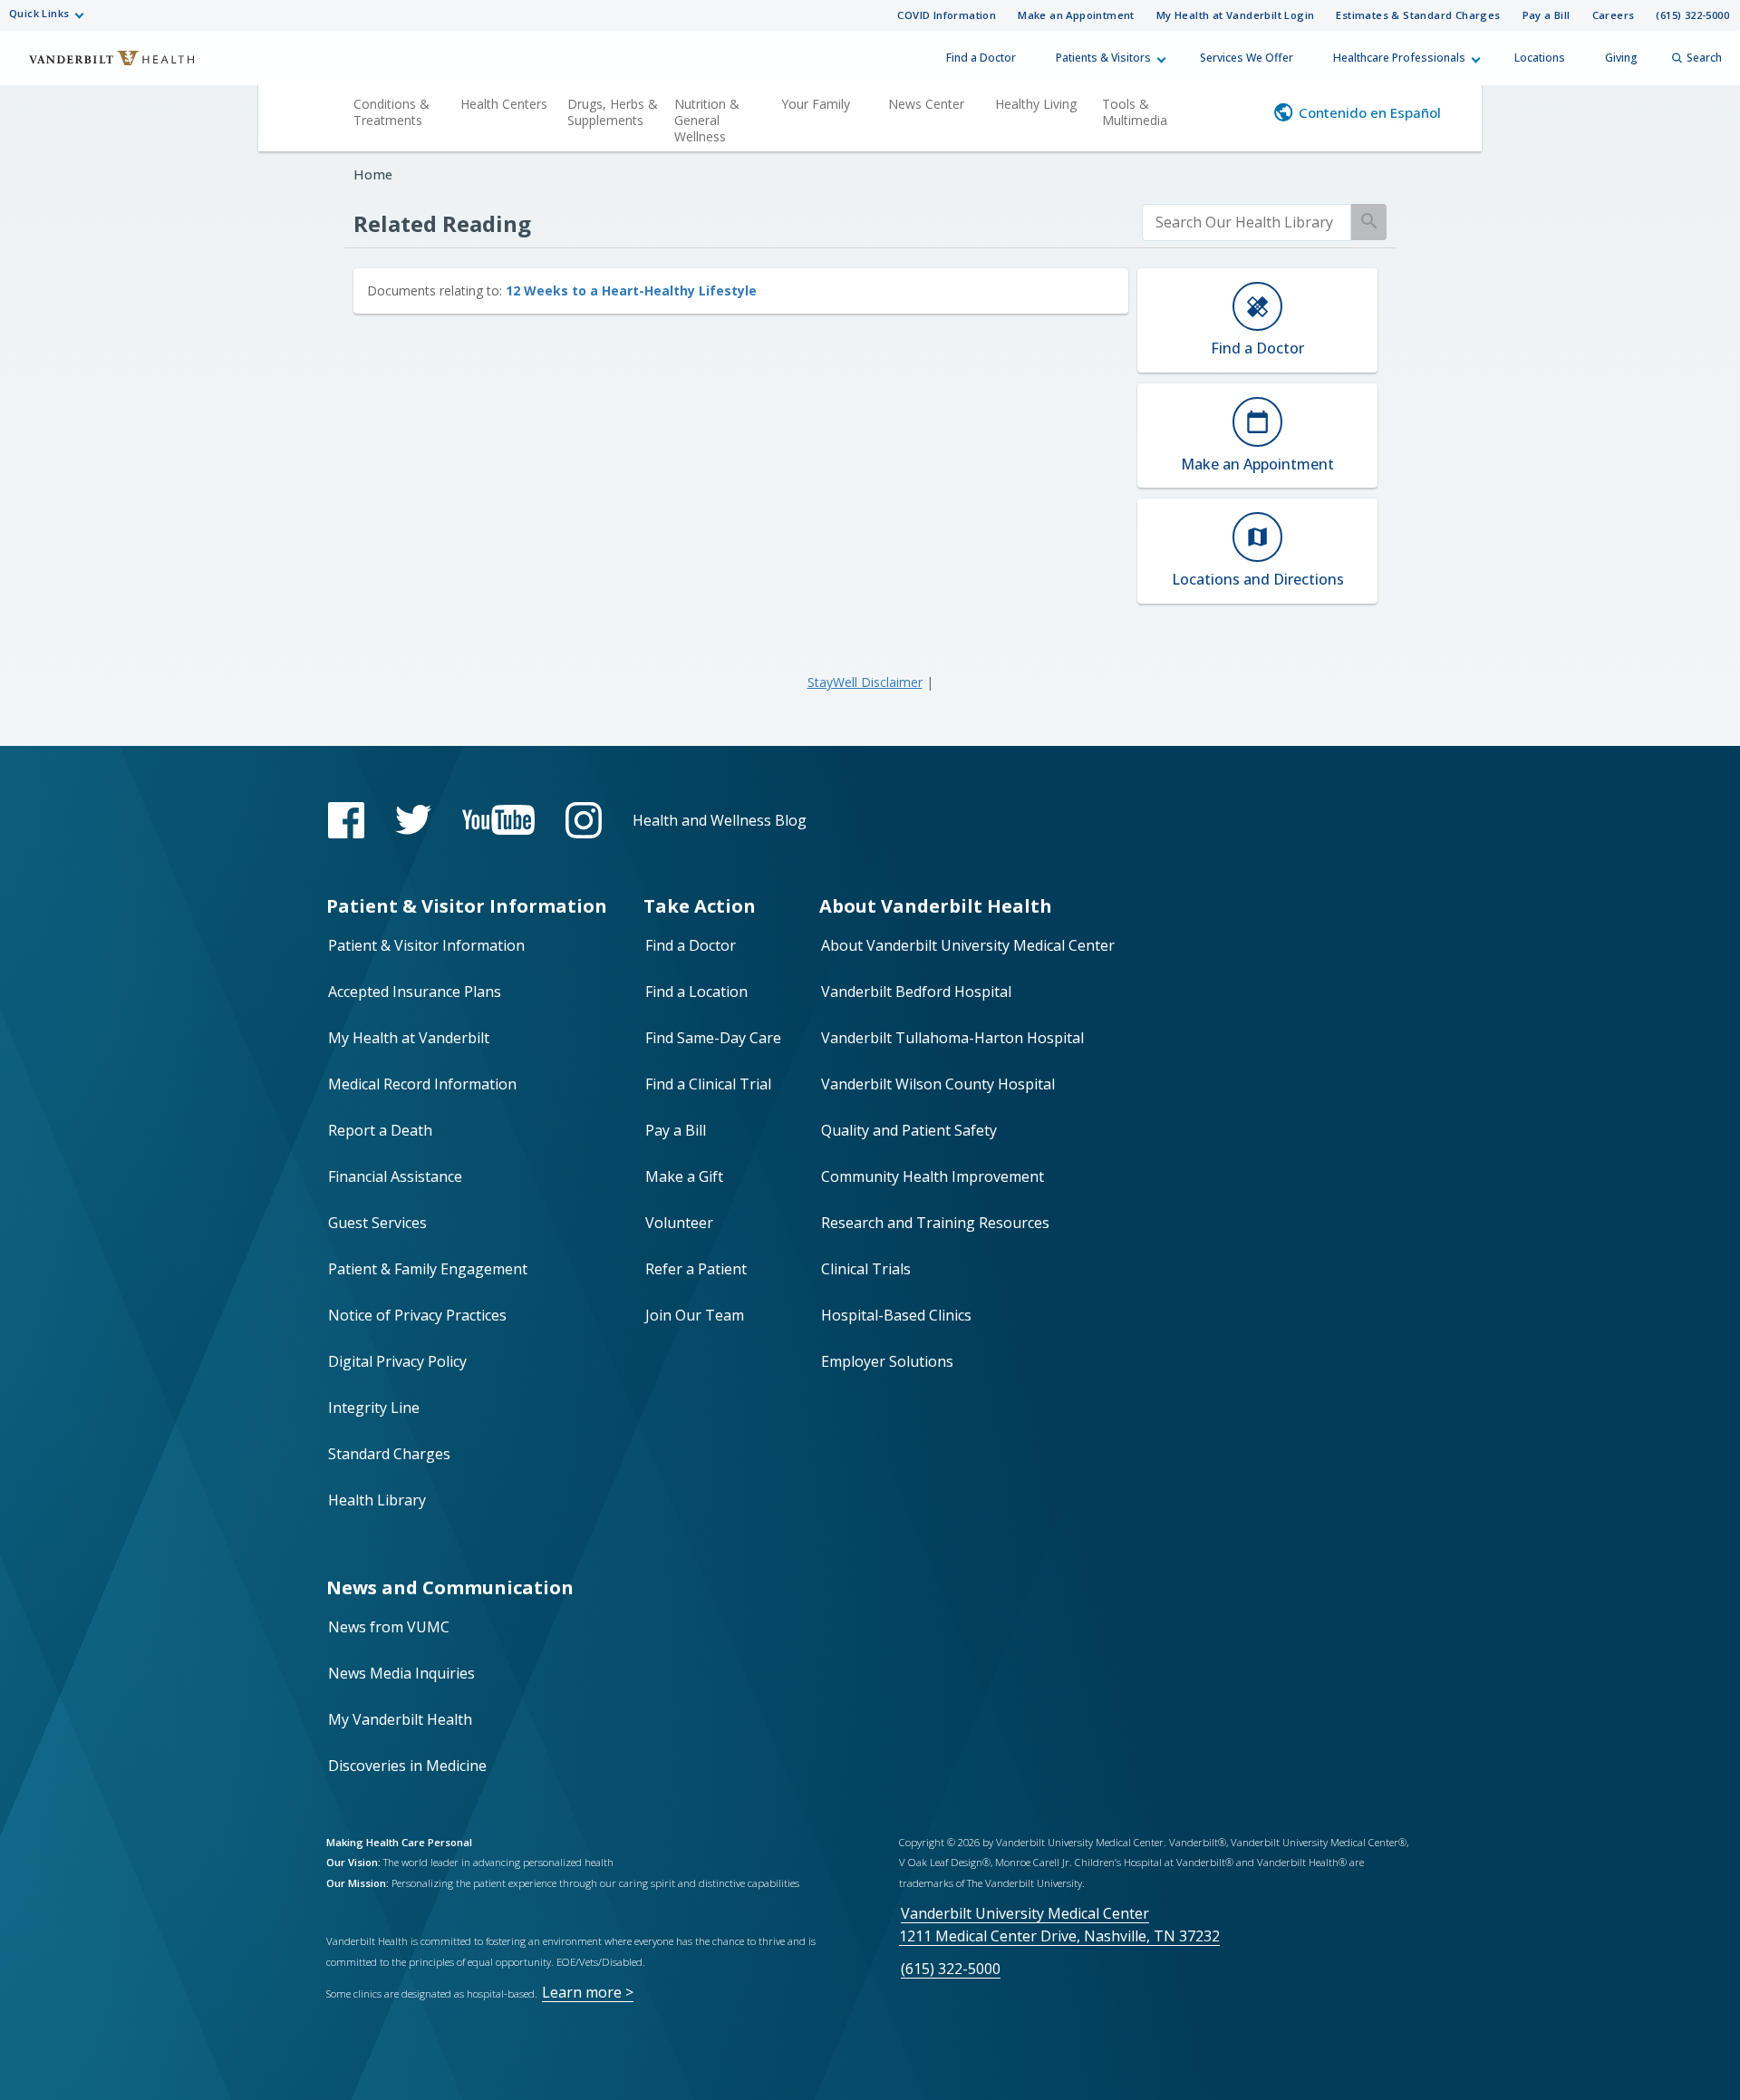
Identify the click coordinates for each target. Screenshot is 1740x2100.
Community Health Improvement (933, 1176)
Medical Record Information (422, 1084)
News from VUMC (389, 1627)
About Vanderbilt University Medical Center (968, 945)
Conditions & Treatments (391, 112)
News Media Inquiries (401, 1673)
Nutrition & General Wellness (707, 120)
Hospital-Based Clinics (896, 1315)
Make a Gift (684, 1176)
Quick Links (39, 13)
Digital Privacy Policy (397, 1361)
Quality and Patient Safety (909, 1130)
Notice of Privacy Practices (417, 1315)
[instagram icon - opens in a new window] (584, 820)
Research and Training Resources (935, 1223)
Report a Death (380, 1130)
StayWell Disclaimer (865, 682)
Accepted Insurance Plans (415, 992)
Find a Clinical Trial (708, 1084)
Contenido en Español (1370, 112)
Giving (1621, 58)
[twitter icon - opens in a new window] (413, 820)
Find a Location (696, 992)
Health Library (377, 1500)
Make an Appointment (1076, 15)
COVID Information (947, 15)
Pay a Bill (1547, 15)
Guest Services (377, 1223)
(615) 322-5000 (1692, 15)
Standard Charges (389, 1454)
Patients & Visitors (1103, 58)
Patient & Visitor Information (426, 945)
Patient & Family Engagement (428, 1269)
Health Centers (504, 104)
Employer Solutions (887, 1361)
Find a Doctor (981, 58)
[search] (1247, 223)
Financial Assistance (395, 1176)
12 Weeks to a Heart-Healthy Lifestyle (631, 290)
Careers (1614, 15)
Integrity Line (374, 1408)
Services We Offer (1247, 58)
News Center (926, 104)
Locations (1540, 58)
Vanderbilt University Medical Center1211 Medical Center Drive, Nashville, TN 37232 (1059, 1925)
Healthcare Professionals (1399, 58)
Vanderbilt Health (100, 66)
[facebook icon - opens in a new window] (346, 820)
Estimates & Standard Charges (1418, 15)
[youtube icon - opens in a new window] (498, 820)
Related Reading (442, 223)
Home (373, 174)
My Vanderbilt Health (400, 1719)
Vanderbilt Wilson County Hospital (938, 1084)
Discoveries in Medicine (407, 1766)
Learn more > (588, 1992)
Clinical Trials (866, 1269)
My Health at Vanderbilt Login (1236, 15)
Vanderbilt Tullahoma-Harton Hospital (952, 1038)
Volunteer (679, 1223)
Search (1704, 58)
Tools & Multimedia (1135, 112)
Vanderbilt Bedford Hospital (916, 992)
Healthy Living (1036, 104)
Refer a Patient (696, 1269)
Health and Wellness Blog (720, 820)
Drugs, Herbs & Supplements (613, 112)
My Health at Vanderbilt (409, 1038)
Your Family (816, 104)
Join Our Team (695, 1315)
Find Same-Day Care (713, 1038)
